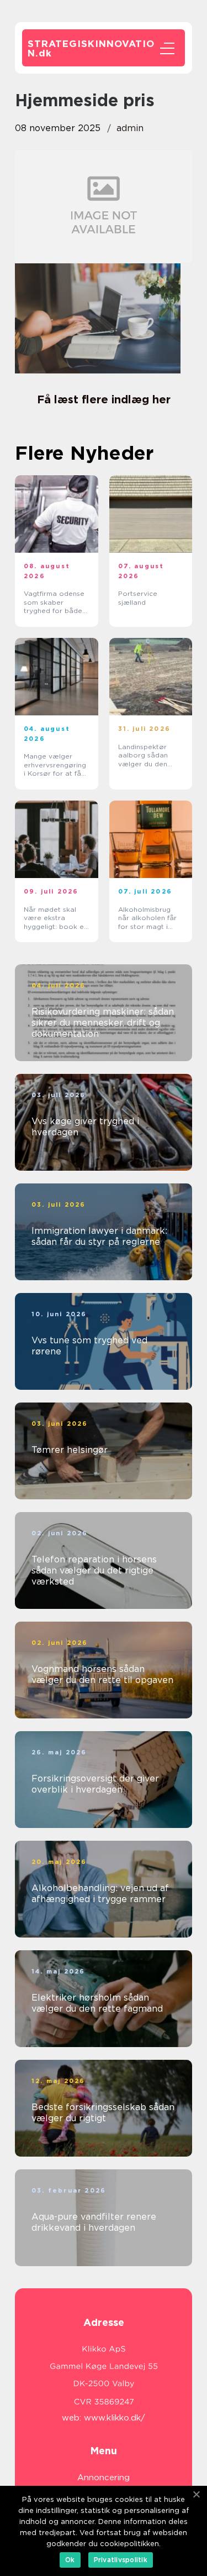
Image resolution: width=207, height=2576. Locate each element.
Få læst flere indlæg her (104, 399)
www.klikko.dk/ (115, 2418)
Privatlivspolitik (121, 2560)
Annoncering (104, 2478)
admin (130, 128)
